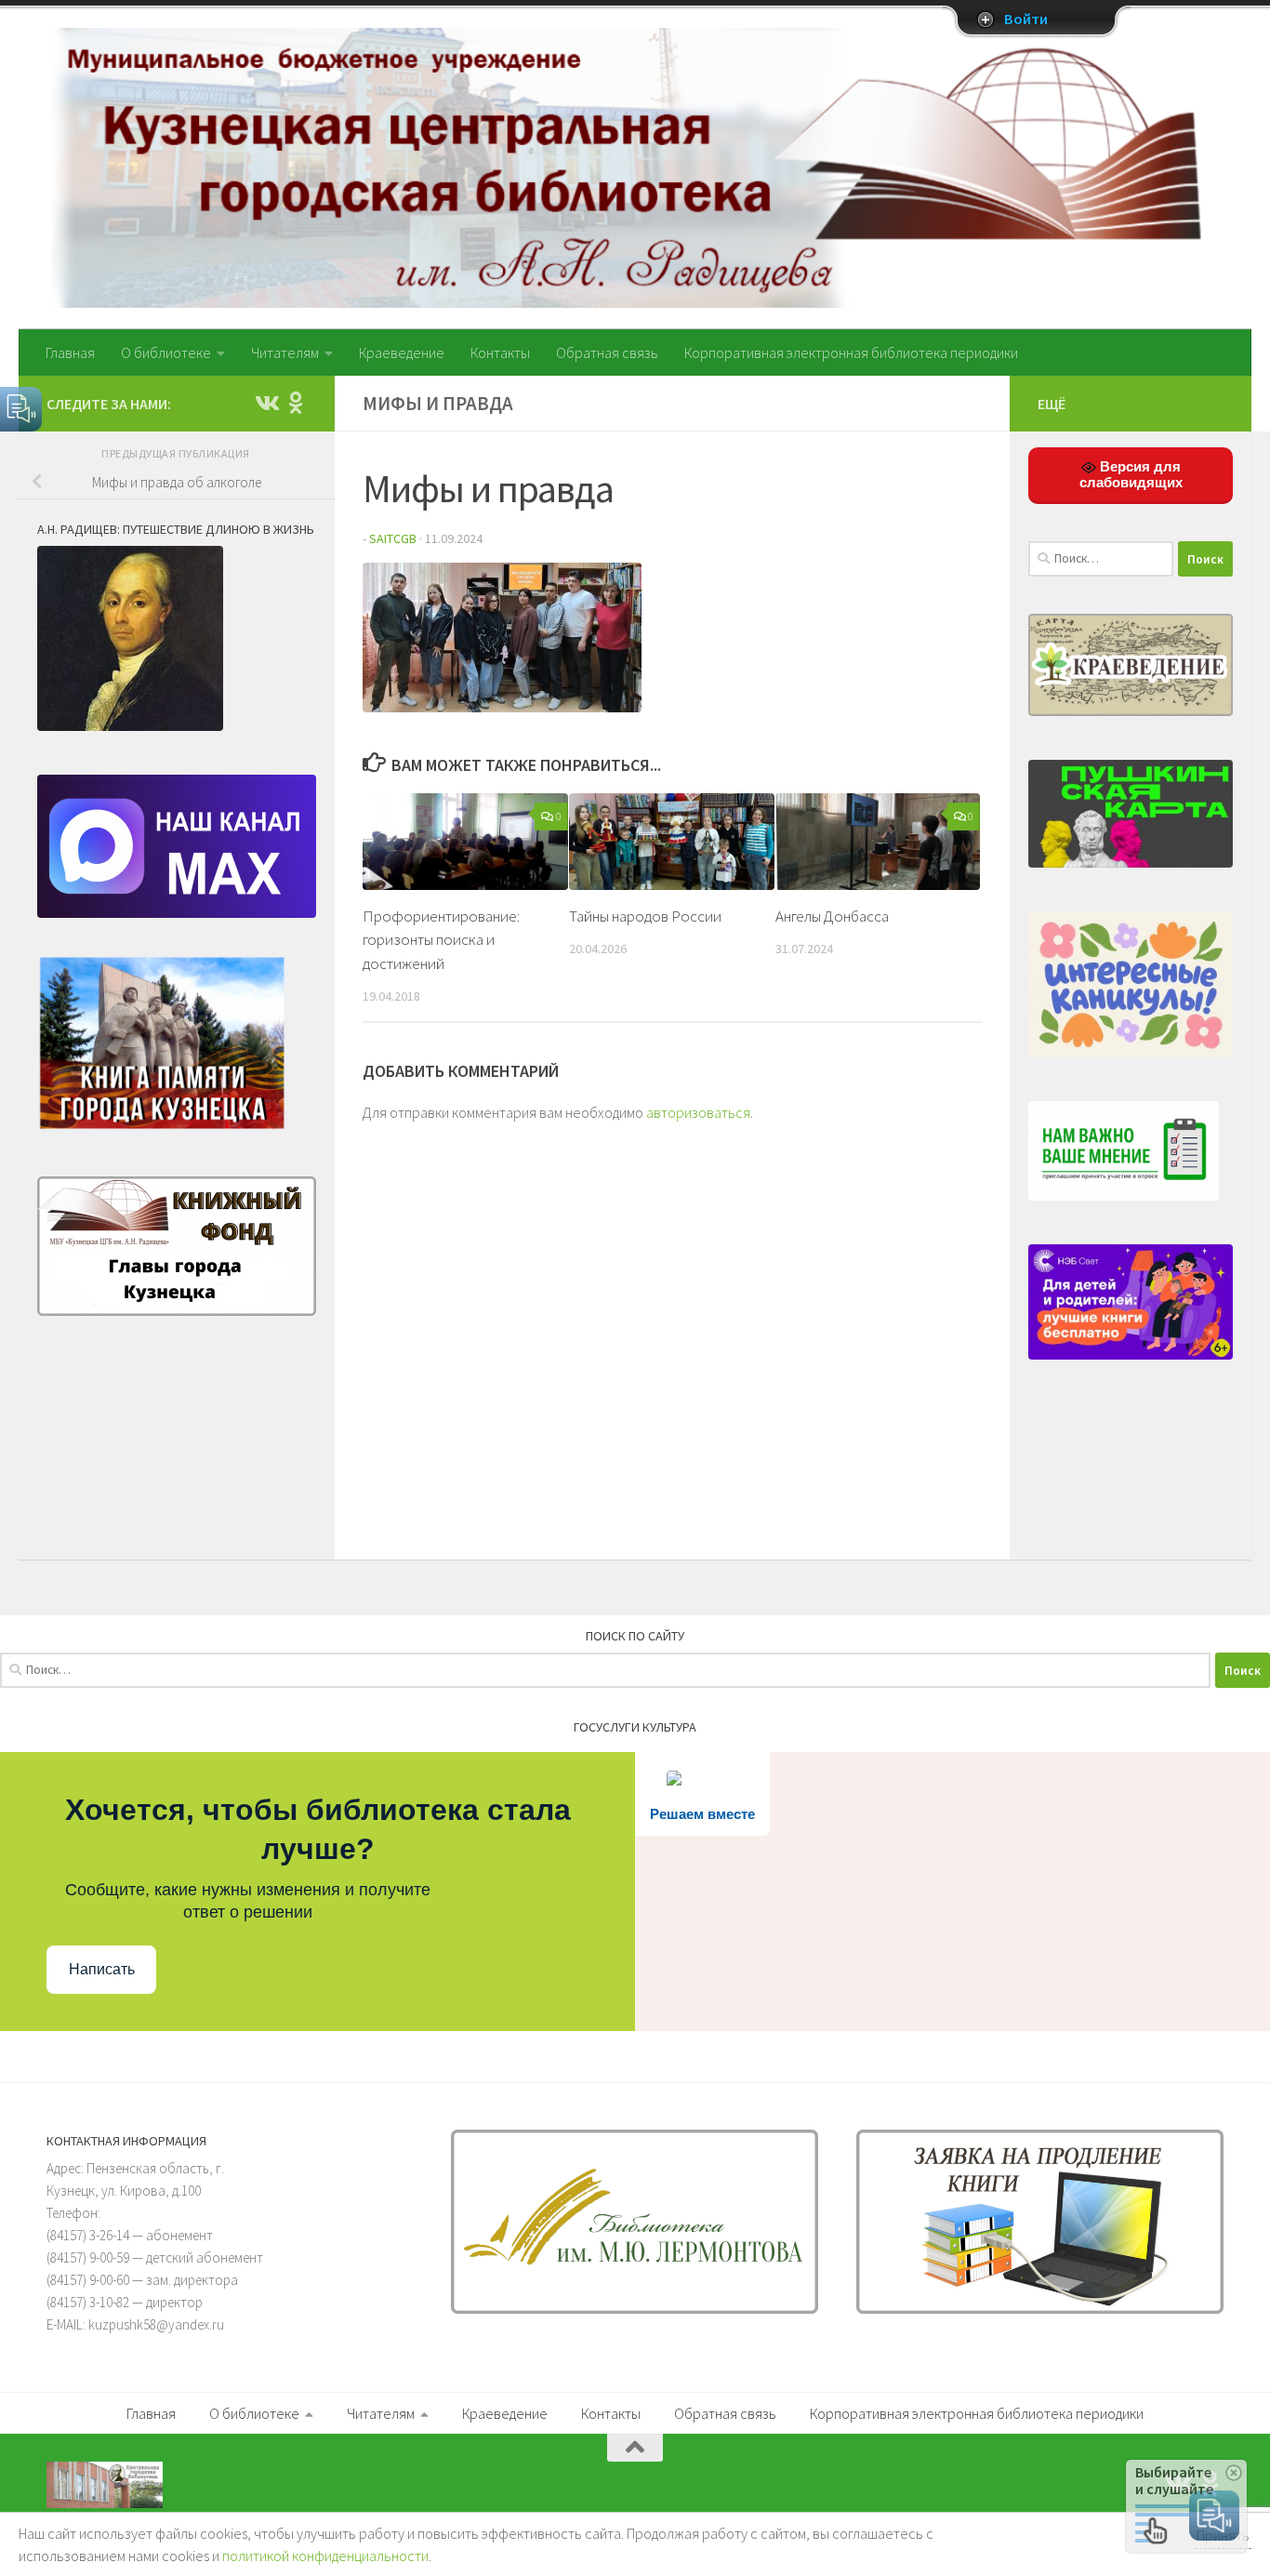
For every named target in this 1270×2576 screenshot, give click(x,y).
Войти (1026, 20)
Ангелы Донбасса (832, 916)
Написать (102, 1969)
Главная (70, 352)
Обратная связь (607, 352)
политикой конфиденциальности (325, 2556)
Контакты (500, 352)
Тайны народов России (645, 916)
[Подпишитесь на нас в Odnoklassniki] (296, 403)
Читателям (285, 352)
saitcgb (393, 538)
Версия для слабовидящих (1131, 474)
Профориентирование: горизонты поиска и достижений (441, 940)
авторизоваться (698, 1112)
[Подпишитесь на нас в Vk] (266, 403)
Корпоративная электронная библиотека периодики (851, 352)
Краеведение (402, 352)
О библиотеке (166, 352)
